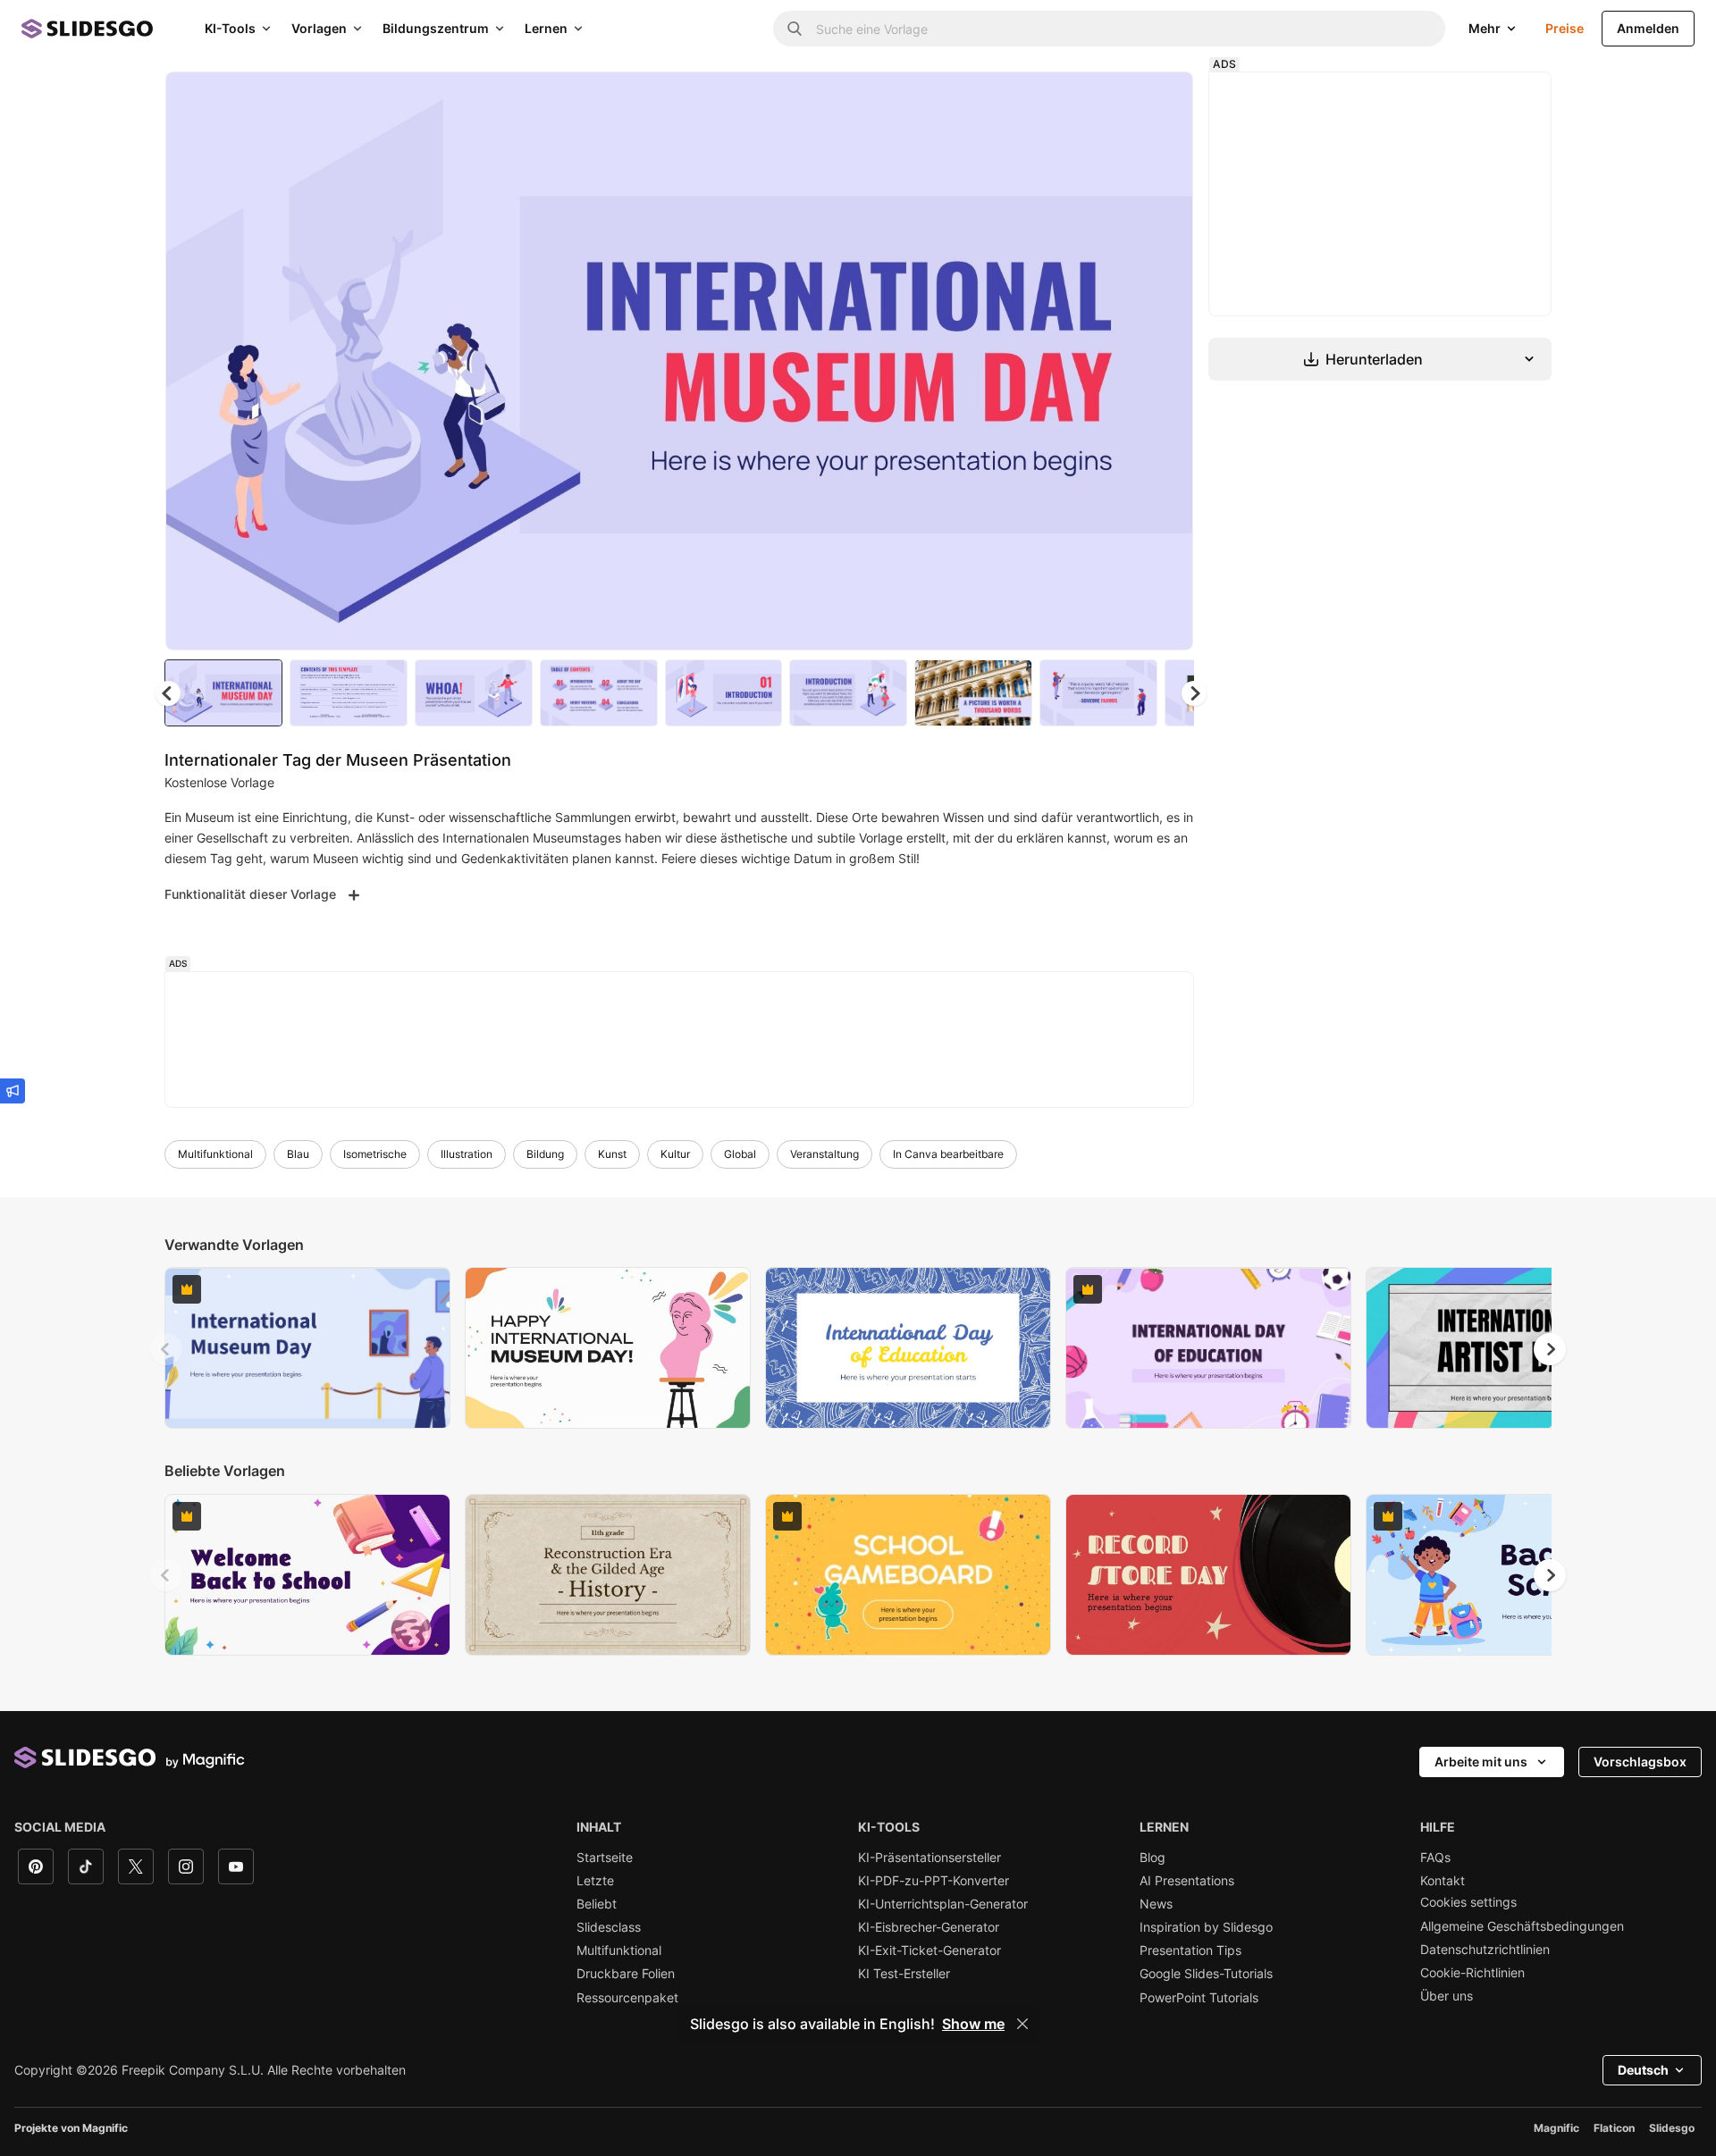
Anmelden (1648, 28)
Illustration (467, 1154)
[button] (1194, 693)
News (1156, 1904)
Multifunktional (215, 1154)
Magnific (1556, 2128)
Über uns (1447, 1996)
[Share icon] (1163, 100)
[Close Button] (1022, 2024)
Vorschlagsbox (1640, 1762)
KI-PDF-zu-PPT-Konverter (934, 1881)
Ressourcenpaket (627, 1998)
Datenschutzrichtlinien (1485, 1950)
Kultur (675, 1154)
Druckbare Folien (626, 1974)
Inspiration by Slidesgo (1206, 1927)
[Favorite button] (1116, 100)
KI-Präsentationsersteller (929, 1858)
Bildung (545, 1154)
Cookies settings (1468, 1902)
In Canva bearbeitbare (948, 1154)
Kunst (612, 1154)
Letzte (595, 1881)
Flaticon (1614, 2128)
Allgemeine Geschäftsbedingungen (1522, 1926)
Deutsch (1643, 2070)
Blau (298, 1154)
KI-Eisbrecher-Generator (929, 1927)
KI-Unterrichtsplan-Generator (943, 1904)
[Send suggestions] (13, 1091)
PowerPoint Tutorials (1199, 1998)
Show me (973, 2024)
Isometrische (375, 1154)
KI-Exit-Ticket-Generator (929, 1950)
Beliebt (597, 1904)
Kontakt (1443, 1881)
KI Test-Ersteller (904, 1974)
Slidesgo (1672, 2128)
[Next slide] (1166, 361)
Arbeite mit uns (1481, 1762)
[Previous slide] (166, 1349)
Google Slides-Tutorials (1206, 1974)
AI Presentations (1187, 1881)
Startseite (605, 1858)
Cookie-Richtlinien (1472, 1973)
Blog (1152, 1858)
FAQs (1435, 1858)
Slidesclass (609, 1927)
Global (740, 1154)
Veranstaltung (824, 1154)
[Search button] (795, 29)
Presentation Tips (1190, 1950)
